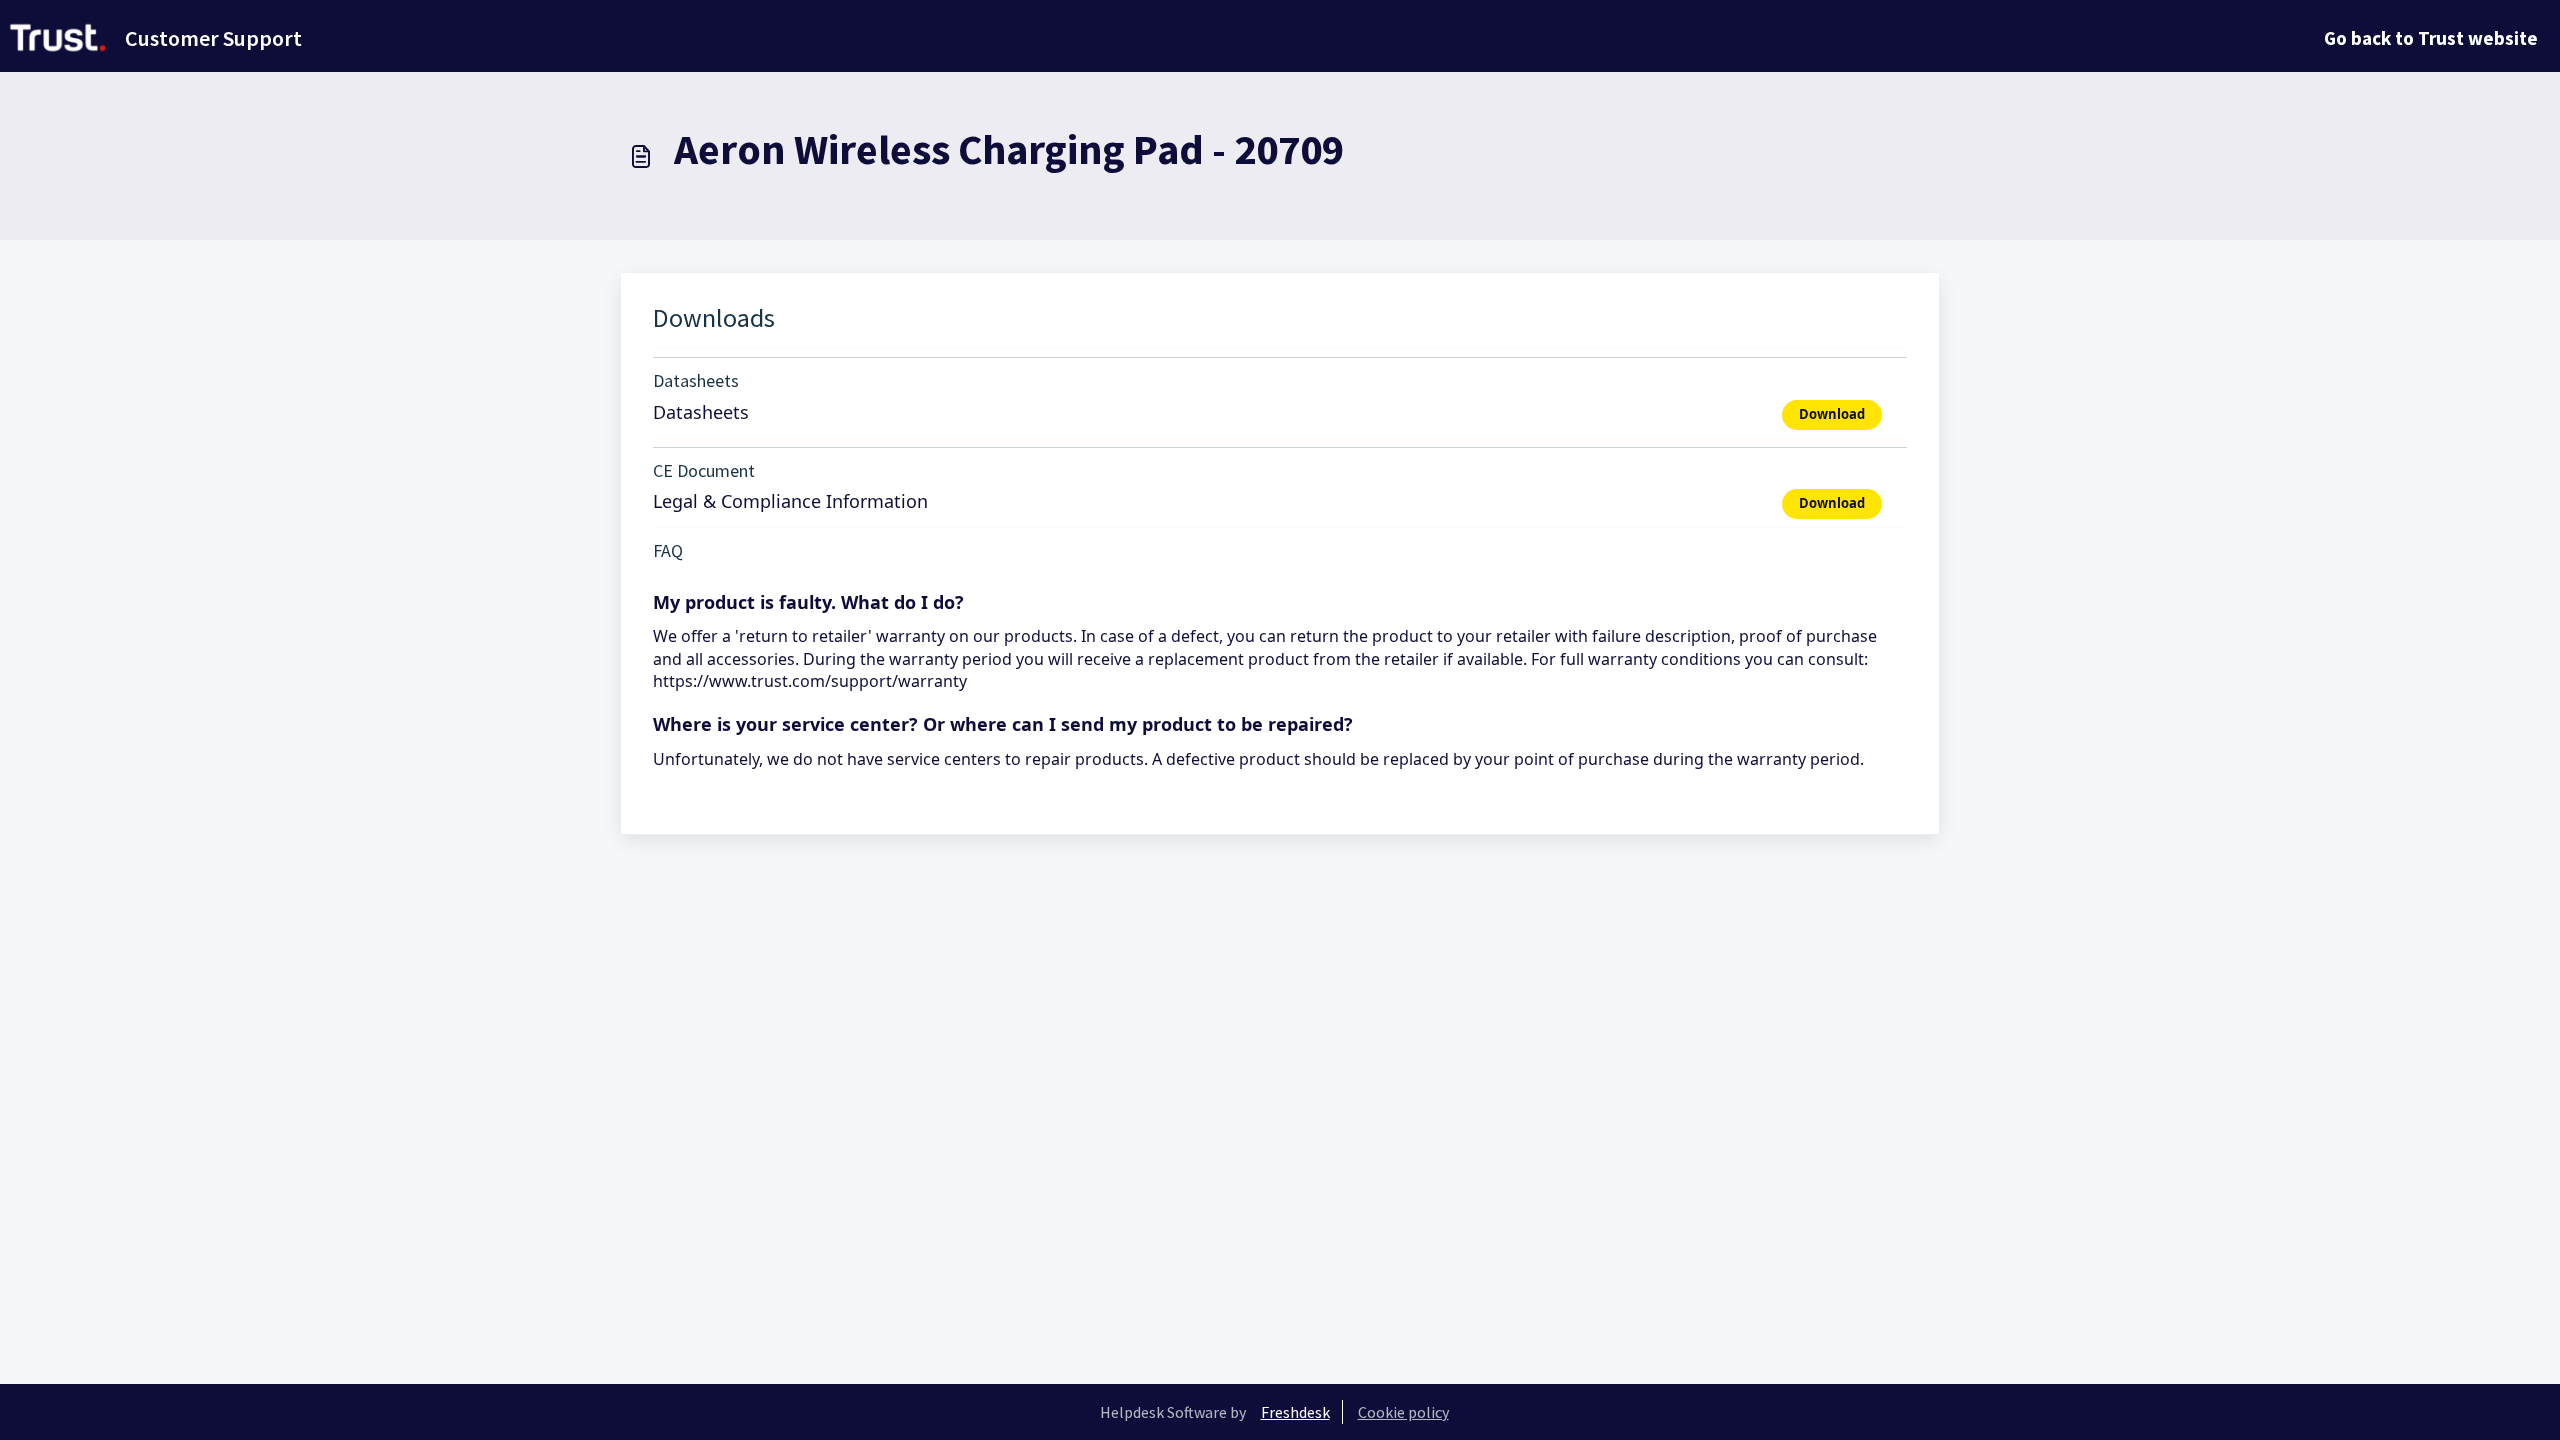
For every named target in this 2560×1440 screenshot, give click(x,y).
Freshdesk (1295, 1412)
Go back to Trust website (2431, 38)
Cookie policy (1403, 1412)
